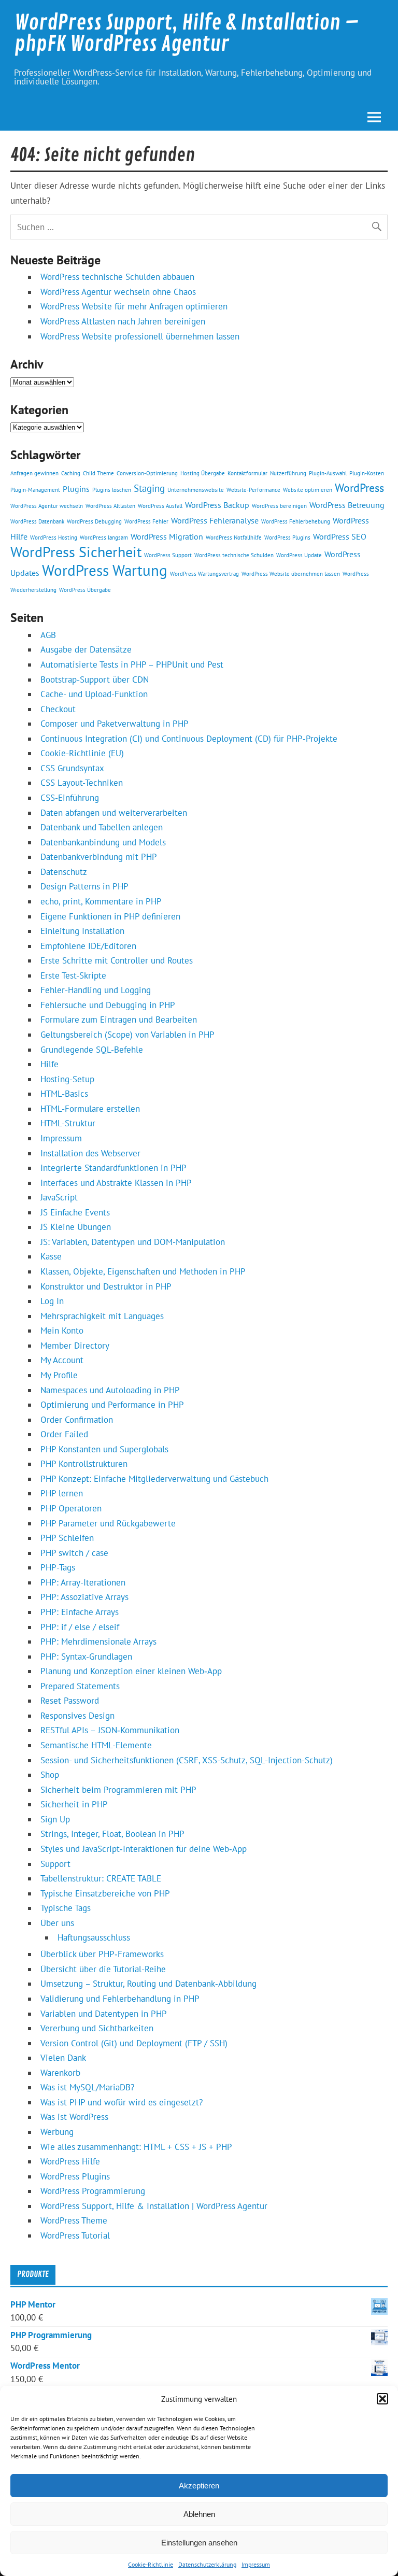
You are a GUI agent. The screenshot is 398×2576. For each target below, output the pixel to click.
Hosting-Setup (67, 1079)
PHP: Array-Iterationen (83, 1582)
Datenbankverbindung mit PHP (99, 857)
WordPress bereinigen (279, 506)
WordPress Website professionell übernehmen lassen (140, 336)
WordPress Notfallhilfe (234, 537)
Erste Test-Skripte (73, 975)
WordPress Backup (217, 505)
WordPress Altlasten (110, 506)
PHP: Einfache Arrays (80, 1612)
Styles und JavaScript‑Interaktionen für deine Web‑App (144, 1849)
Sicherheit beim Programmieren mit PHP (118, 1790)
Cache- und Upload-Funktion (94, 694)
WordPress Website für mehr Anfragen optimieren (134, 306)
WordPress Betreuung (347, 505)
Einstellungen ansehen (199, 2543)
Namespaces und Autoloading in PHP (110, 1390)
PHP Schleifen (67, 1538)
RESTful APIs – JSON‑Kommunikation (110, 1730)
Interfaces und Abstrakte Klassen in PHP (116, 1183)
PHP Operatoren (71, 1508)
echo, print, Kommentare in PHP (101, 901)
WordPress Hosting (54, 537)
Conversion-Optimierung (147, 473)
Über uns (57, 1923)
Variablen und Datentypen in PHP (104, 2014)
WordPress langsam (104, 537)
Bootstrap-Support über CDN (95, 680)
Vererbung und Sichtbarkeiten (97, 2028)
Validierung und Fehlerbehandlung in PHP (120, 1999)
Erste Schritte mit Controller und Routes (117, 960)
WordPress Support (168, 555)
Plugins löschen (112, 490)
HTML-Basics (64, 1094)
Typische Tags (66, 1908)
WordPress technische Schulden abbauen (117, 277)
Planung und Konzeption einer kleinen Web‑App (131, 1671)
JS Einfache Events (75, 1212)
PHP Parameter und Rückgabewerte (108, 1523)
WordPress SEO (340, 536)
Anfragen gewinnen (34, 473)
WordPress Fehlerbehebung (296, 521)
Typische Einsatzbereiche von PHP (105, 1893)
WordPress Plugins (287, 537)
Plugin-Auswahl (328, 473)
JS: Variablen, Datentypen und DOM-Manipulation (133, 1242)
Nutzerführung (288, 473)
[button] (382, 2399)
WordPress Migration (167, 536)
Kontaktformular (247, 473)
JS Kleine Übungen (76, 1227)
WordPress (359, 487)
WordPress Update (299, 555)
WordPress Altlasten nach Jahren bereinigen (123, 321)
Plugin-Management (35, 490)
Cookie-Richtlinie (151, 2564)
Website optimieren (308, 490)
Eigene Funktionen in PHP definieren (110, 916)
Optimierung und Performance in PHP (112, 1405)
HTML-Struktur (68, 1123)
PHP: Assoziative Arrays (84, 1597)
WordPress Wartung (105, 570)
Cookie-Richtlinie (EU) (82, 753)
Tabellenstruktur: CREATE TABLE (101, 1878)
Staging (149, 488)
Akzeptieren (199, 2486)
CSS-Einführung (70, 798)
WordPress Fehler (146, 521)
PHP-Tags (58, 1567)
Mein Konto (62, 1331)
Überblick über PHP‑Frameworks (102, 1954)
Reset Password (70, 1701)
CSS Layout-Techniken (82, 783)
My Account (62, 1360)
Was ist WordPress (74, 2117)
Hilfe (49, 1064)
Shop (50, 1775)
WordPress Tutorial (75, 2235)
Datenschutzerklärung (207, 2564)
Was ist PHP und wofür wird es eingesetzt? (122, 2102)
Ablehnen (199, 2514)
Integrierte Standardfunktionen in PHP (113, 1168)
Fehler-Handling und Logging (96, 990)
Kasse (51, 1256)
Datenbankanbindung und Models (103, 842)
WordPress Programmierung (93, 2191)
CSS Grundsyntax (72, 768)
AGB (48, 635)
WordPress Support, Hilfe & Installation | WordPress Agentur (154, 2206)
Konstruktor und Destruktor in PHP (106, 1286)
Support (55, 1864)
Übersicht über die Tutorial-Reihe (103, 1969)
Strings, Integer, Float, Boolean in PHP (112, 1834)
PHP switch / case (74, 1553)
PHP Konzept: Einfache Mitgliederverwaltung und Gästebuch (154, 1479)
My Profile (59, 1375)
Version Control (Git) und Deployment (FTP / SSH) (134, 2043)
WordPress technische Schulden (234, 555)
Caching (71, 473)
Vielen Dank (63, 2058)
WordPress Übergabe (85, 590)
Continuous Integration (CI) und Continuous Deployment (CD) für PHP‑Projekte (189, 739)
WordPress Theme (74, 2220)
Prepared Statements (80, 1686)
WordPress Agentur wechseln (47, 506)
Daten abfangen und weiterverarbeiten (114, 813)
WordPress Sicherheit (76, 552)
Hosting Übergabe (203, 473)
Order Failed (64, 1434)
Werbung (57, 2132)
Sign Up (55, 1819)
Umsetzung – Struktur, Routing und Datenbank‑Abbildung (148, 1984)
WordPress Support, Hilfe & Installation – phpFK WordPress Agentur (187, 33)
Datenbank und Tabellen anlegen (102, 827)
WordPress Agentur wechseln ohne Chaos (118, 292)
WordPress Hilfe (70, 2161)
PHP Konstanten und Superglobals (104, 1449)
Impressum (256, 2564)
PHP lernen (62, 1493)
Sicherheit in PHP (74, 1804)
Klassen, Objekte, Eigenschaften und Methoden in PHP (143, 1271)
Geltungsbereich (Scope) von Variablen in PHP (127, 1035)
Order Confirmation (77, 1420)
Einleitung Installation (82, 931)
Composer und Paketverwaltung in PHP (115, 724)
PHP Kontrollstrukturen (84, 1464)
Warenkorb (60, 2073)
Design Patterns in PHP (84, 886)
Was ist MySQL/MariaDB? (87, 2087)
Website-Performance (253, 490)
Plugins (76, 489)
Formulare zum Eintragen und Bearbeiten (119, 1020)
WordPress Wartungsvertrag (204, 574)
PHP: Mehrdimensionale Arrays (98, 1641)
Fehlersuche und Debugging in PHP (108, 1005)
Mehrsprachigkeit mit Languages (102, 1316)
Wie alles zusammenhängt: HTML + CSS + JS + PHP (136, 2147)
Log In (52, 1301)
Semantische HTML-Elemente (96, 1745)
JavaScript (59, 1197)
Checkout (58, 709)
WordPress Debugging (94, 521)
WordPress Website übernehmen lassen (291, 574)
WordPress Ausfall (160, 506)
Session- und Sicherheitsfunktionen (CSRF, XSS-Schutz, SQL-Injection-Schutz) (187, 1760)
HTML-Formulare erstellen (90, 1109)
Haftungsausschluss (94, 1937)
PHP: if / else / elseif (80, 1627)
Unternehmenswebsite (196, 490)
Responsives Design (77, 1716)
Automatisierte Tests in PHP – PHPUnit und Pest (132, 664)
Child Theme (98, 473)
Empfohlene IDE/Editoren (88, 946)
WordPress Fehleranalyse (215, 520)
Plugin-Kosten (367, 473)
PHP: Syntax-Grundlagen (86, 1657)
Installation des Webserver (90, 1153)
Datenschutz (64, 872)
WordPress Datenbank (37, 521)
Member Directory (75, 1346)
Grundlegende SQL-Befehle (92, 1050)
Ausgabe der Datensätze (86, 649)
